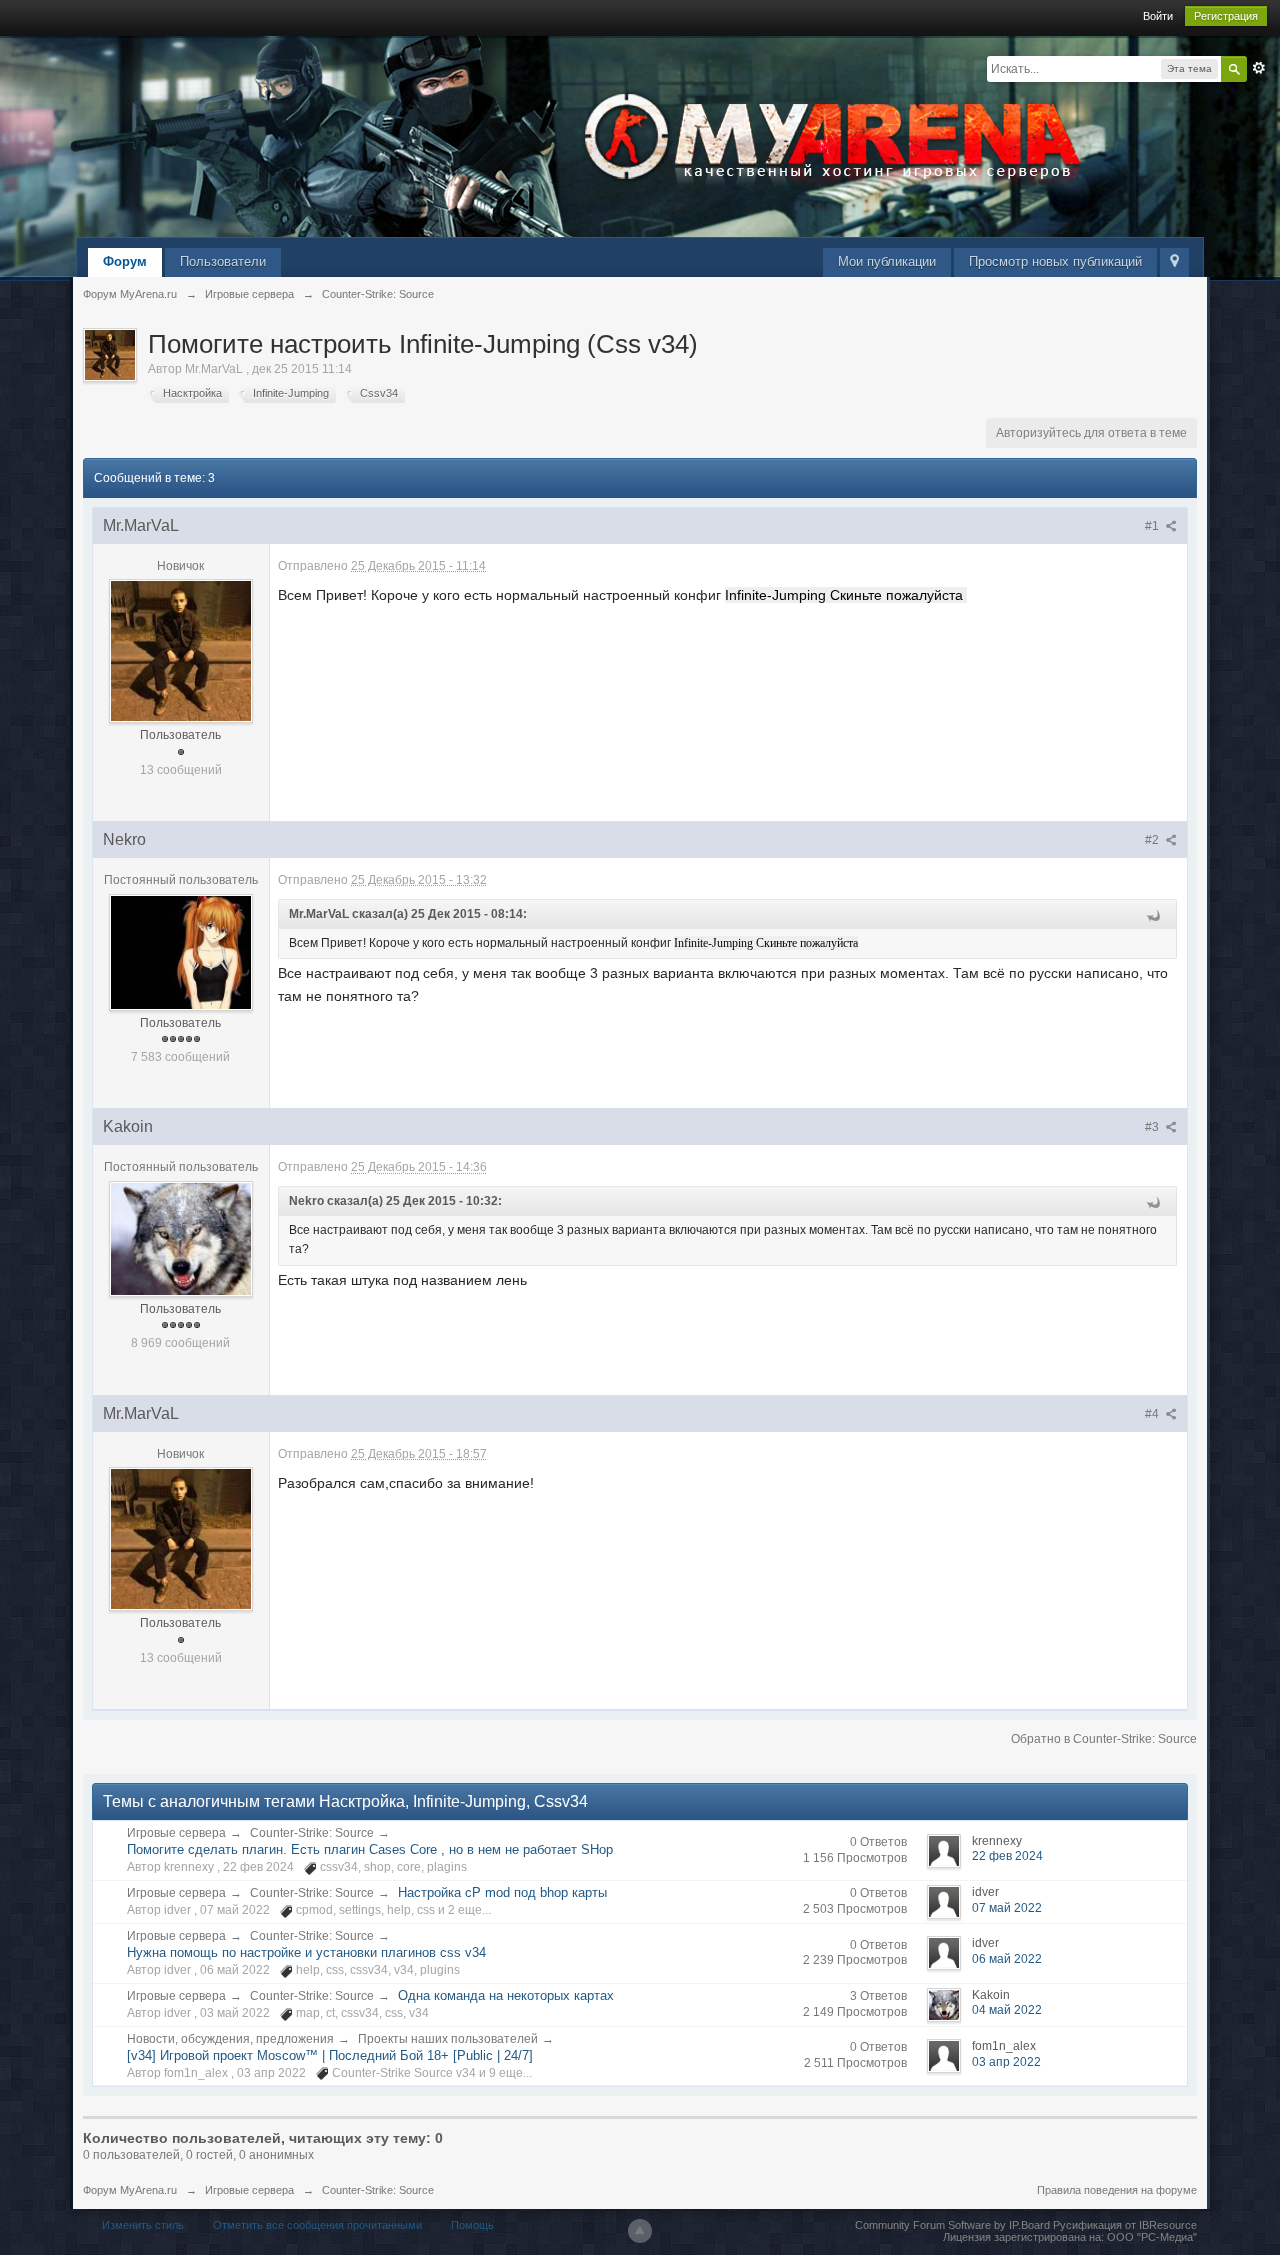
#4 (1153, 1414)
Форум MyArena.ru (130, 2190)
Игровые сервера (176, 1833)
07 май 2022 (1007, 1908)
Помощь (472, 2225)
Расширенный (1259, 68)
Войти (1158, 16)
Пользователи (223, 261)
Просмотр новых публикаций (1055, 261)
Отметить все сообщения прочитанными (317, 2225)
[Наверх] (640, 2231)
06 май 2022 (1007, 1959)
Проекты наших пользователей (448, 2039)
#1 (1153, 526)
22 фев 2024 (1007, 1856)
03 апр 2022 (1006, 2062)
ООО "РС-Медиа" (1152, 2237)
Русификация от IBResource (1123, 2225)
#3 (1153, 1127)
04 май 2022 (1007, 2010)
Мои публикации (887, 261)
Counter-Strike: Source (312, 1833)
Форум (125, 261)
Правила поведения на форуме (1117, 2190)
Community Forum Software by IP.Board (952, 2225)
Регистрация (1226, 16)
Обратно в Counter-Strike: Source (1104, 1739)
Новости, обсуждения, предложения (230, 2039)
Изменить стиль (143, 2225)
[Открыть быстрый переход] (1174, 262)
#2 (1153, 840)
